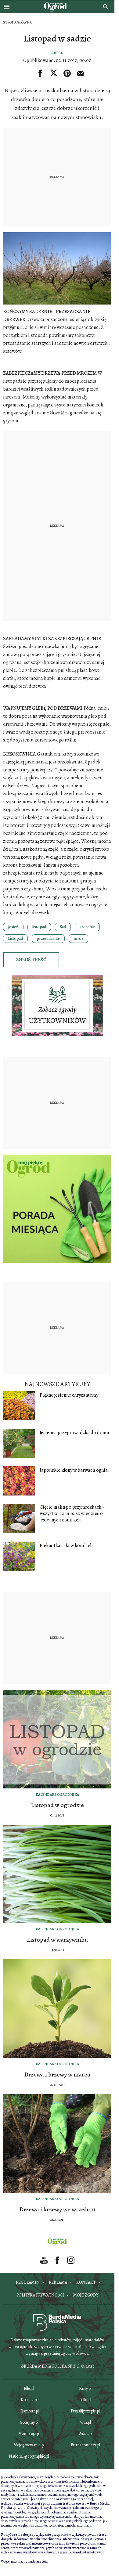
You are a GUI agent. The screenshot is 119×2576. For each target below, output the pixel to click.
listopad (39, 927)
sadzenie (87, 927)
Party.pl (85, 2388)
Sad (63, 927)
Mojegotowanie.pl (29, 2445)
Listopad (15, 938)
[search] (106, 7)
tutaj (45, 2561)
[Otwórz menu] (7, 7)
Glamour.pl (29, 2411)
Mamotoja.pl (29, 2434)
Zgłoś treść (31, 960)
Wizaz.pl (85, 2434)
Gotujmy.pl (29, 2422)
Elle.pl (29, 2388)
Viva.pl (85, 2422)
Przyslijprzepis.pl (85, 2411)
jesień (13, 927)
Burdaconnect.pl (85, 2445)
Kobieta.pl (29, 2400)
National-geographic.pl (29, 2456)
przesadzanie (48, 938)
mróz (78, 938)
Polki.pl (85, 2400)
